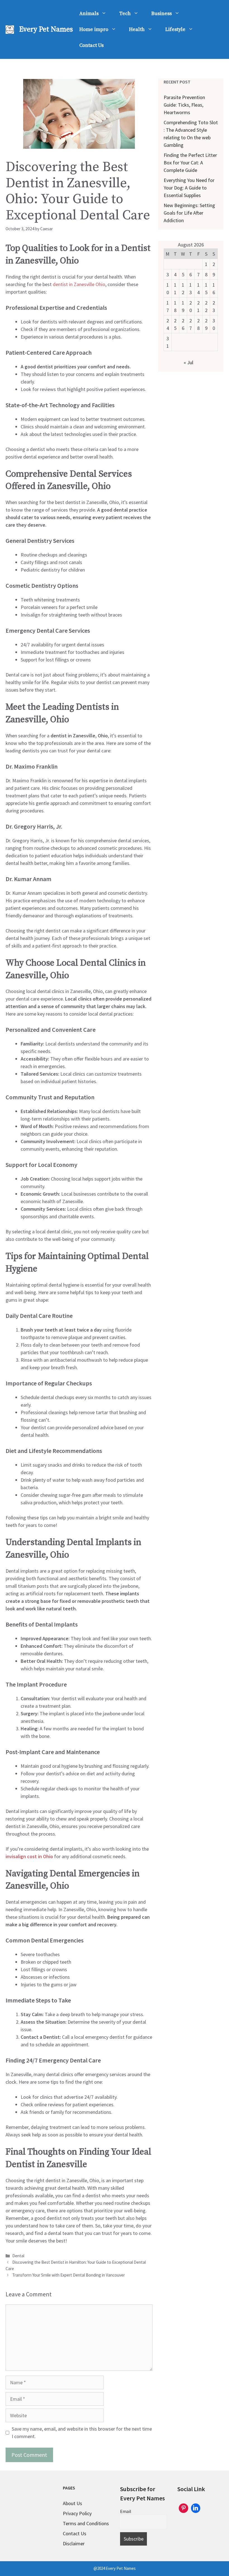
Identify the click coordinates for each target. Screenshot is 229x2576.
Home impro (94, 29)
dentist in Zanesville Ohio (79, 284)
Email (126, 2511)
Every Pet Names (46, 29)
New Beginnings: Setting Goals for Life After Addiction (189, 213)
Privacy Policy (77, 2513)
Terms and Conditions (86, 2523)
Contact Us (91, 45)
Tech (125, 14)
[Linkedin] (196, 2507)
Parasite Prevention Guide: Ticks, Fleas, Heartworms (184, 105)
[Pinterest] (183, 2507)
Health (137, 29)
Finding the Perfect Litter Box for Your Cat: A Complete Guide (190, 163)
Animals (89, 14)
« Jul (189, 362)
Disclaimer (74, 2543)
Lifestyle (175, 29)
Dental (18, 2256)
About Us (72, 2503)
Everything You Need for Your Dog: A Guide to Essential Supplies (189, 188)
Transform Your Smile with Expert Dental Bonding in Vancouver (69, 2275)
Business (162, 14)
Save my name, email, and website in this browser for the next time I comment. (82, 2433)
